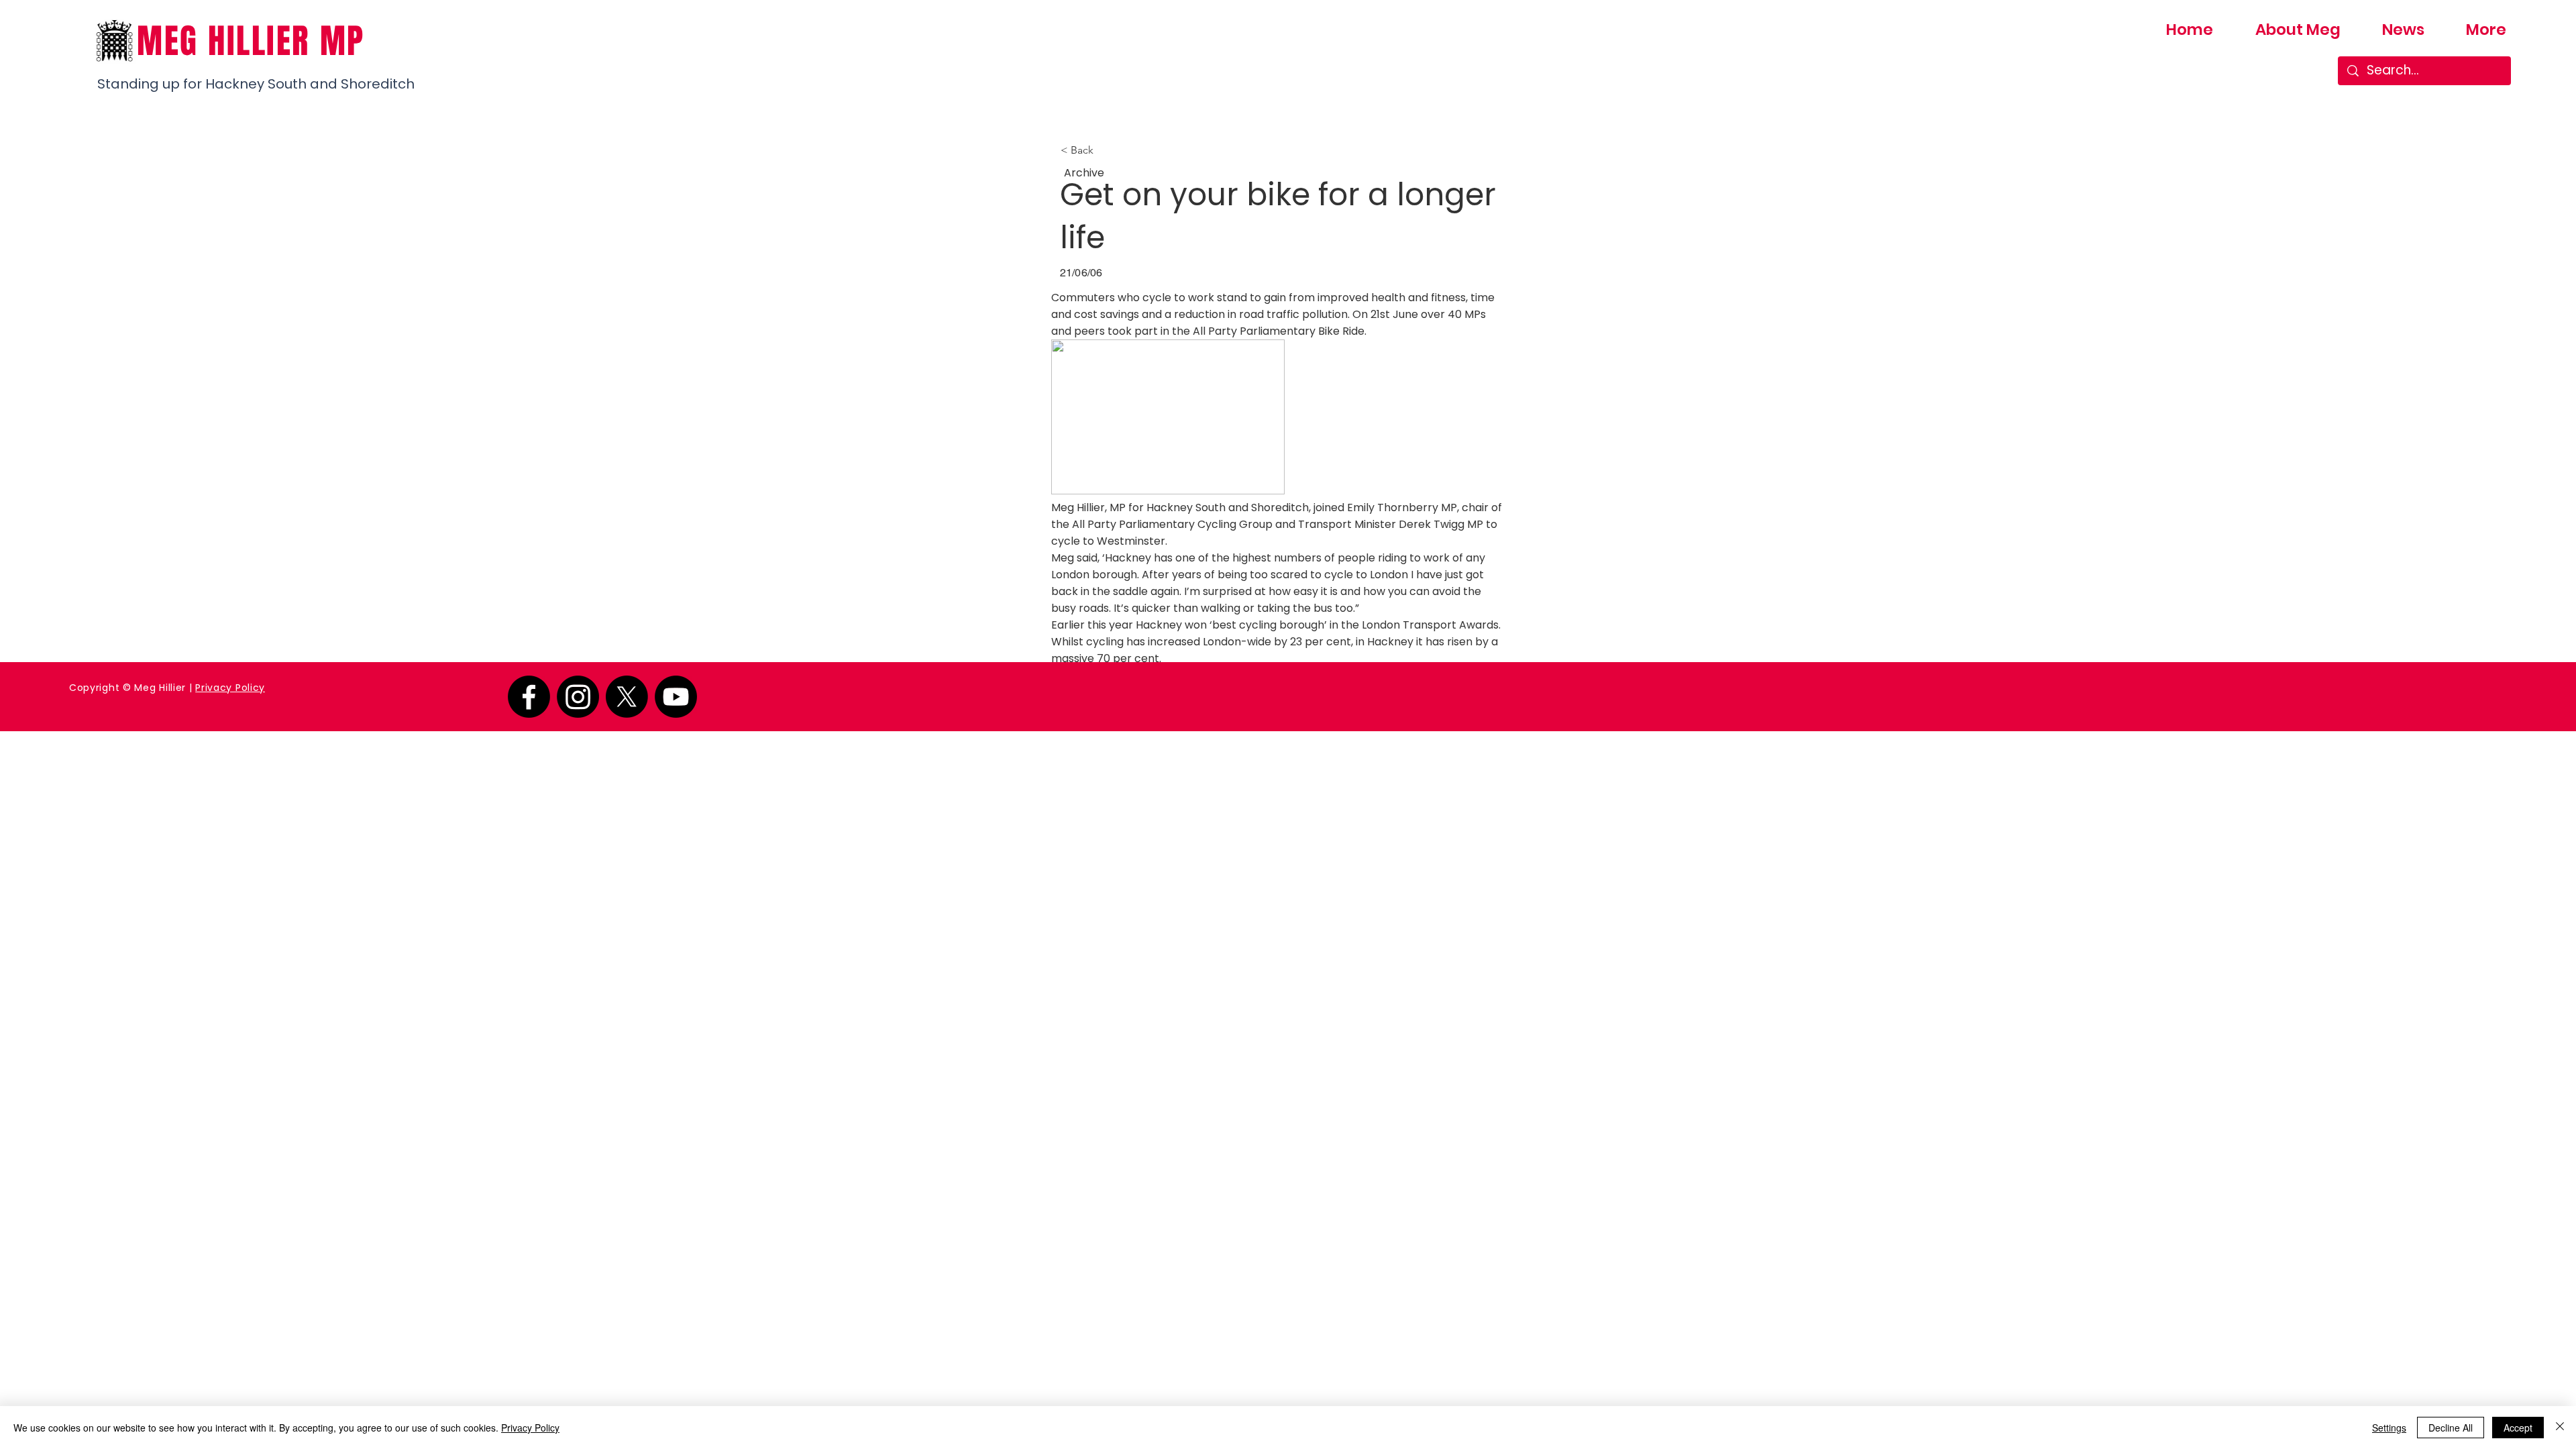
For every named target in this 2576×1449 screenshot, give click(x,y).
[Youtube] (676, 697)
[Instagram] (578, 697)
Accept (2518, 1428)
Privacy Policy (230, 688)
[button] (1105, 150)
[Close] (2560, 1428)
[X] (627, 697)
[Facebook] (529, 697)
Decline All (2451, 1428)
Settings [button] (2389, 1428)
